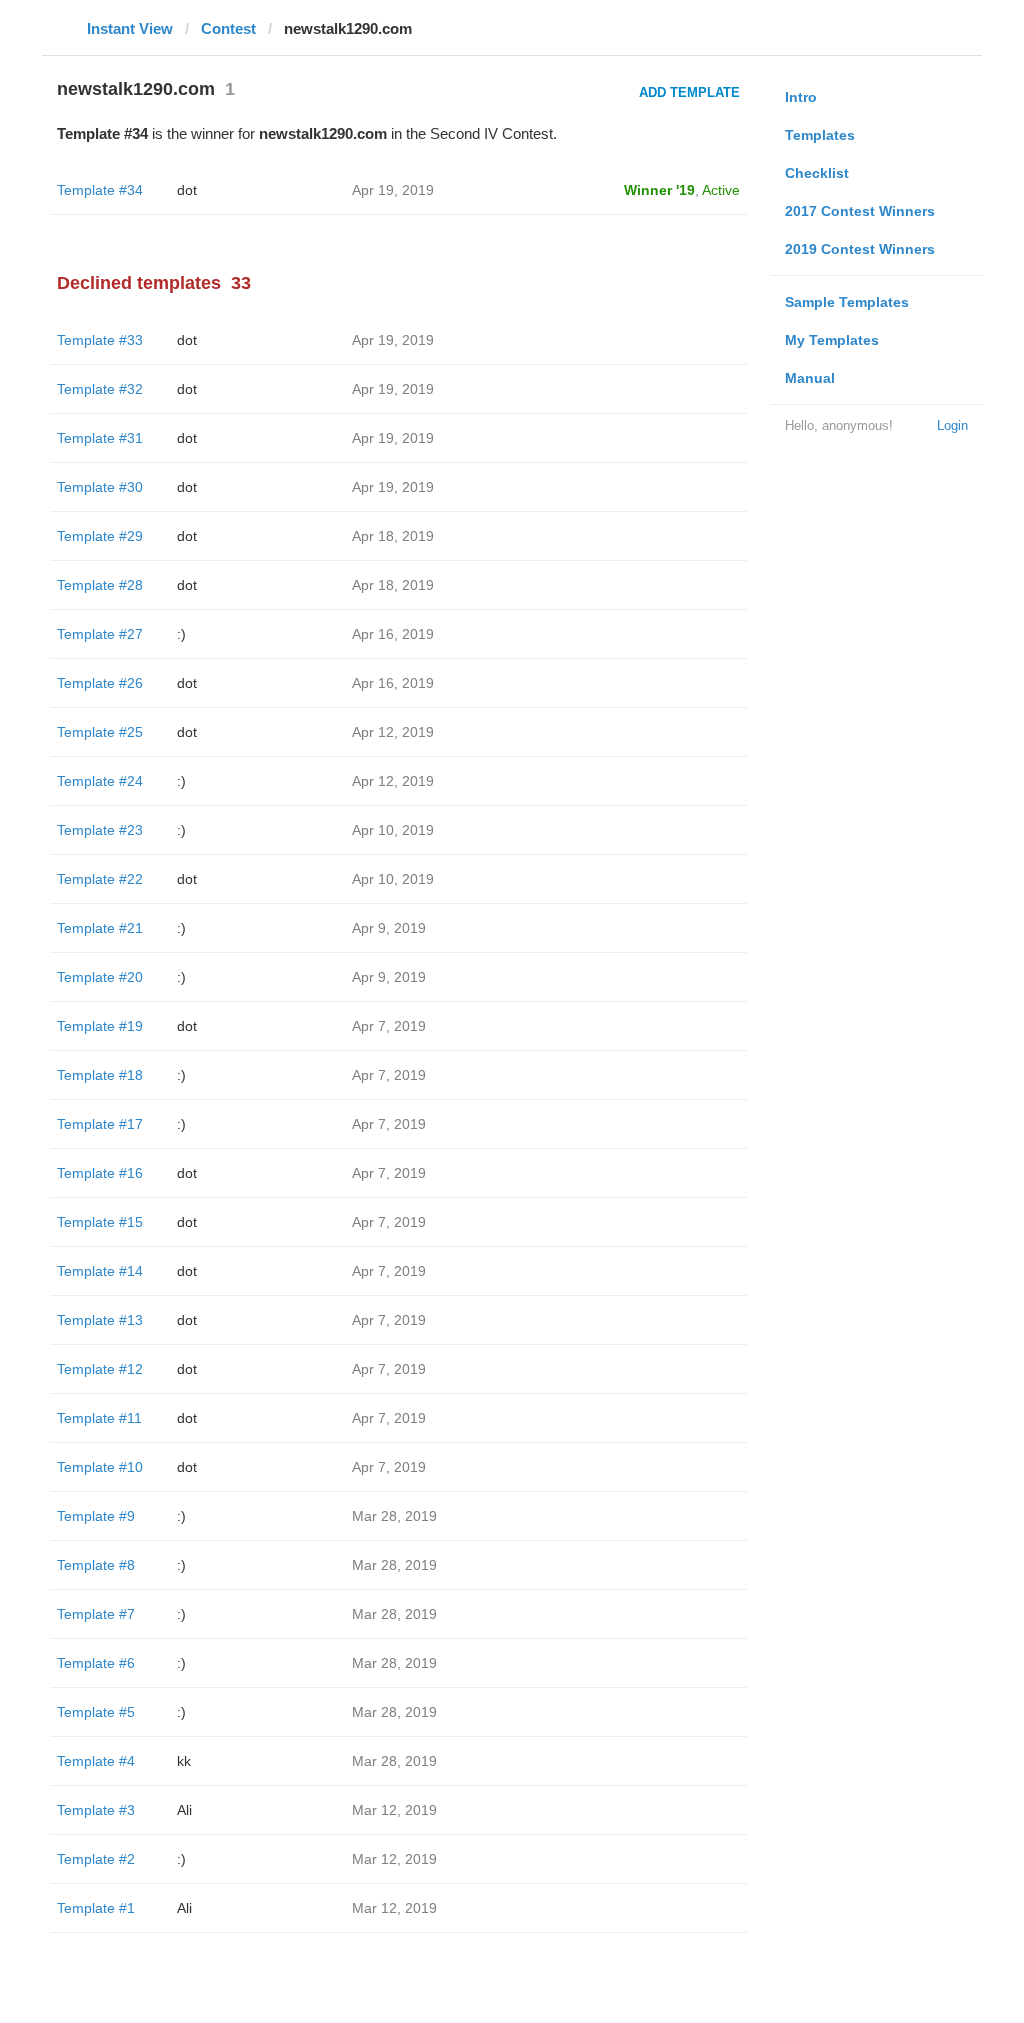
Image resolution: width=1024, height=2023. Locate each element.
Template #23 (100, 830)
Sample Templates (847, 302)
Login (952, 425)
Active (721, 190)
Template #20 (100, 977)
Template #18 (100, 1075)
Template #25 (100, 732)
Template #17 (100, 1124)
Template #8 (96, 1565)
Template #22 (100, 879)
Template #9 (96, 1516)
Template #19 (100, 1026)
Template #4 (96, 1761)
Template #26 (100, 683)
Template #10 (100, 1467)
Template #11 (99, 1418)
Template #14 (100, 1271)
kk (184, 1761)
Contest (228, 28)
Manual (810, 378)
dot (187, 190)
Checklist (817, 173)
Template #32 (100, 389)
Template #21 (100, 928)
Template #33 (100, 340)
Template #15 (100, 1222)
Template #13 (100, 1320)
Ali (184, 1810)
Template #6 (96, 1663)
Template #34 (100, 190)
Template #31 (100, 438)
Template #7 (96, 1614)
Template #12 (100, 1369)
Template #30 (100, 487)
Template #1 (96, 1908)
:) (181, 634)
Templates (820, 135)
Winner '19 (659, 190)
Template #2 (96, 1859)
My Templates (832, 340)
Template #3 (96, 1810)
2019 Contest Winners (860, 249)
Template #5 (96, 1712)
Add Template (689, 92)
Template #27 (100, 634)
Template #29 (100, 536)
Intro (801, 97)
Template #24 (100, 781)
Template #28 (100, 585)
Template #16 (100, 1173)
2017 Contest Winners (860, 211)
